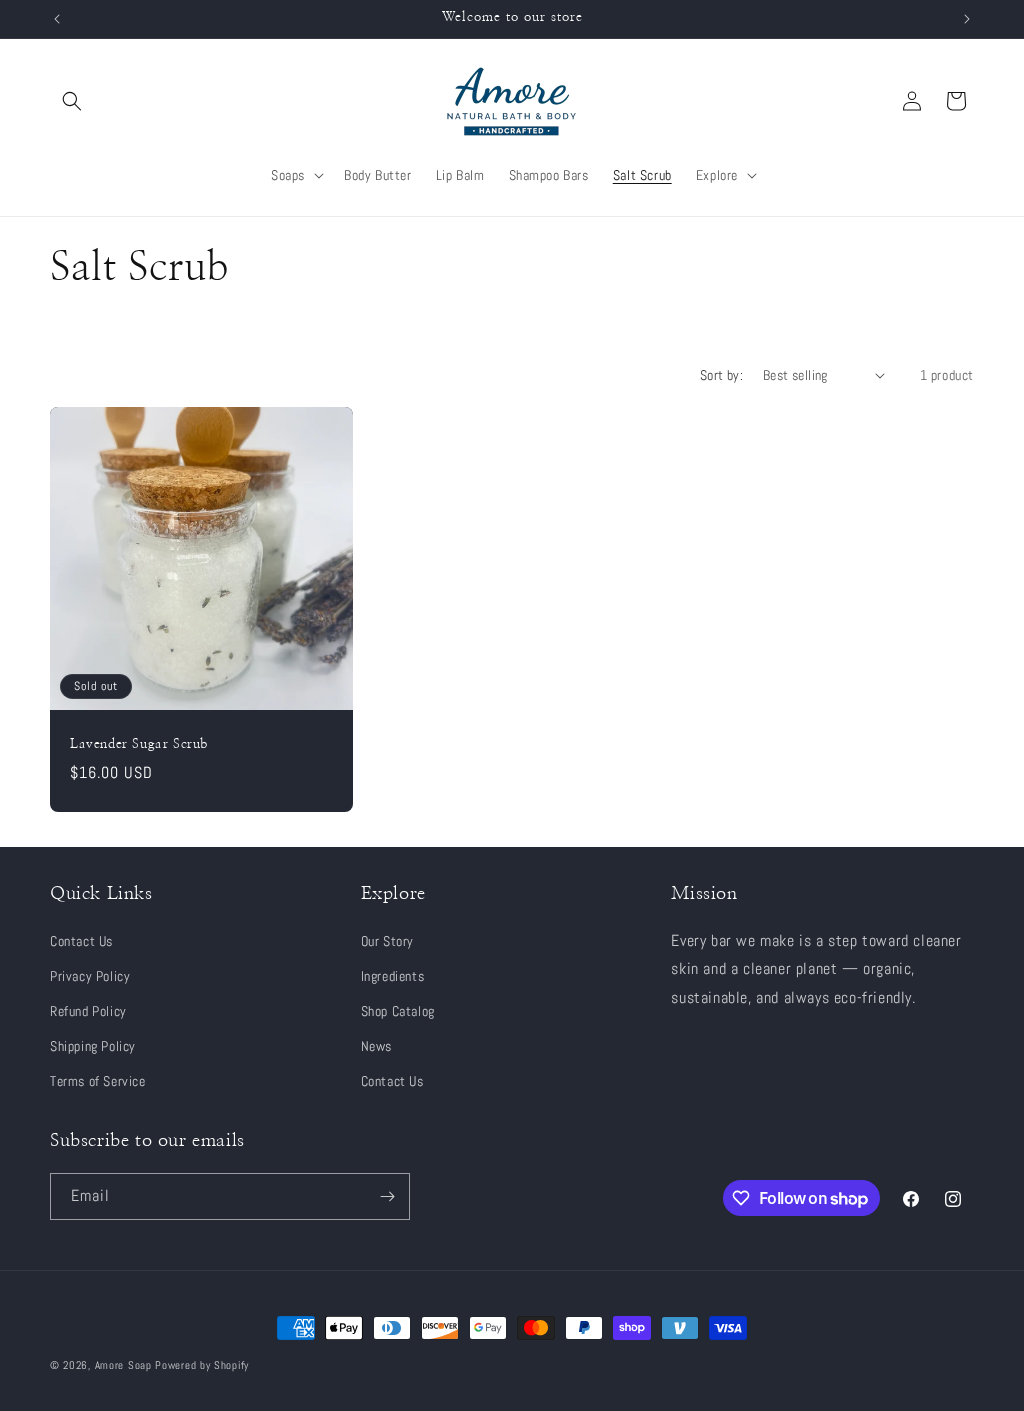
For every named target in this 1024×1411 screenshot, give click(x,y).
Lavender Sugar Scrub (139, 743)
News (376, 1046)
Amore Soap (123, 1365)
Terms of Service (98, 1081)
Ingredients (393, 976)
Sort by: (721, 375)
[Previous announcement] (57, 19)
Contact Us (81, 941)
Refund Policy (88, 1011)
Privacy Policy (90, 976)
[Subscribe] (387, 1196)
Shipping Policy (93, 1046)
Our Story (387, 941)
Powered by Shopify (202, 1365)
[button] (72, 101)
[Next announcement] (967, 19)
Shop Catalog (398, 1011)
